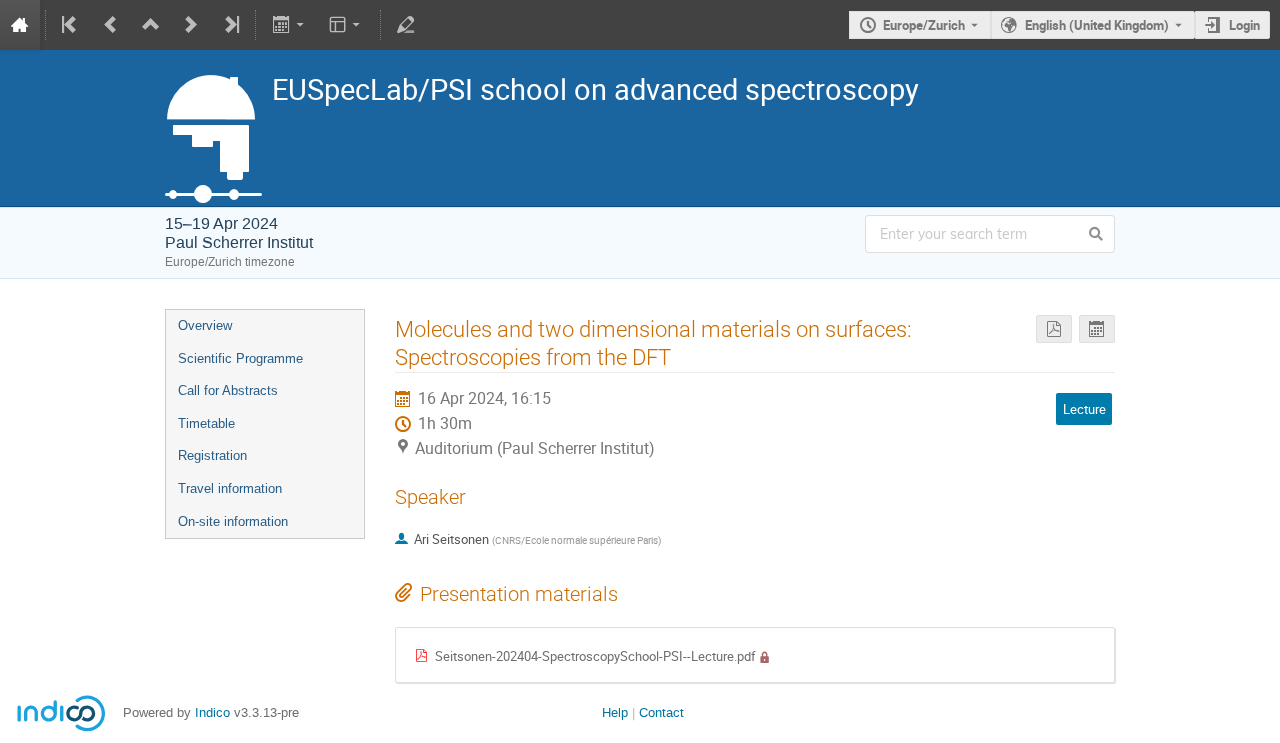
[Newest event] (230, 25)
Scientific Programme (240, 358)
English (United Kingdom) (1097, 25)
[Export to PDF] (1054, 329)
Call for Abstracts (228, 390)
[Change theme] (346, 25)
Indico (212, 712)
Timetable (206, 423)
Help (615, 712)
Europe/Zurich (924, 25)
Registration (212, 455)
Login (1244, 25)
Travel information (230, 488)
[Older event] (111, 25)
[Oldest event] (71, 25)
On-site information (233, 521)
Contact (661, 712)
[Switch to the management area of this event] (406, 25)
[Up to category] (151, 25)
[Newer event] (191, 25)
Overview (205, 325)
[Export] (289, 25)
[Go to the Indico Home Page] (20, 25)
